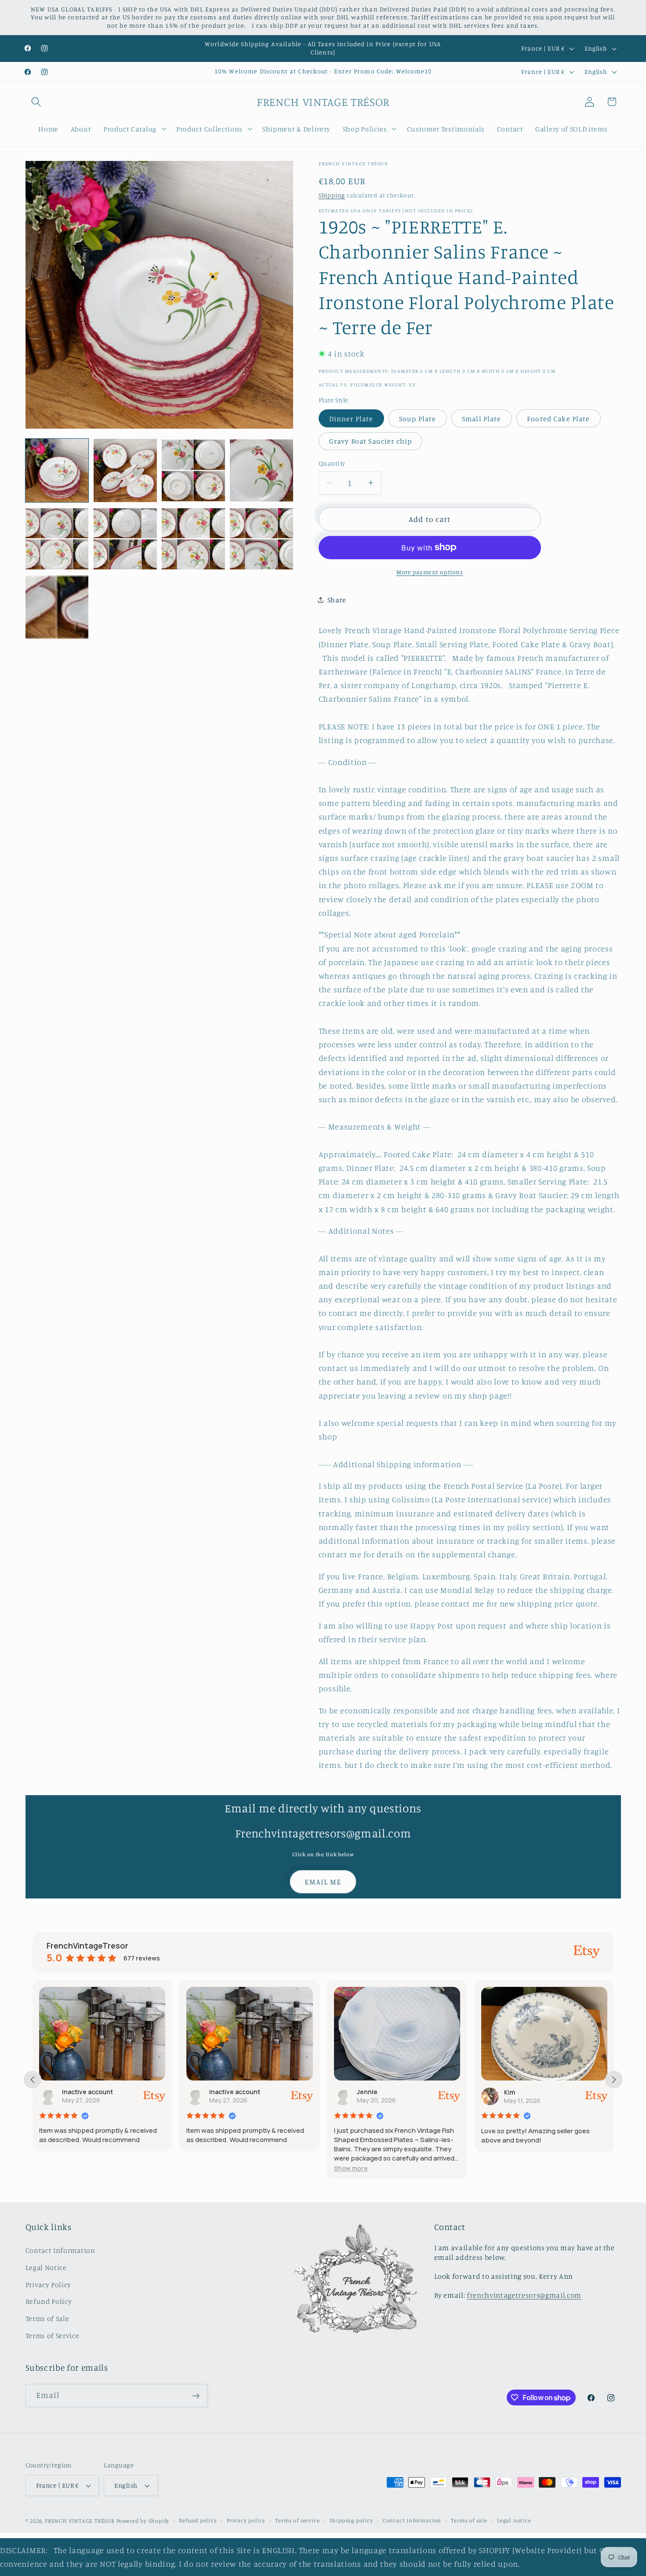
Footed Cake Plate (559, 418)
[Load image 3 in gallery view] (193, 470)
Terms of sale (469, 2520)
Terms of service (297, 2520)
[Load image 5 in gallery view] (57, 539)
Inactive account (87, 2092)
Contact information (412, 2520)
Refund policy (198, 2520)
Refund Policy (49, 2301)
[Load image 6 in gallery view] (125, 539)
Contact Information (60, 2250)
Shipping (332, 195)
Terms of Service (53, 2336)
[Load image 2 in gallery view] (125, 470)
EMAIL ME (323, 1881)
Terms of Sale (47, 2318)
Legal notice (514, 2520)
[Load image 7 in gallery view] (193, 539)
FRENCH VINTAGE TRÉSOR (81, 2521)
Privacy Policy (49, 2284)
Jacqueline (521, 2092)
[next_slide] (614, 2080)
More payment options (430, 571)
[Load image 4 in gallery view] (261, 470)
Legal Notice (46, 2267)
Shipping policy (351, 2520)
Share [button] (337, 599)
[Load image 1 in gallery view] (57, 470)
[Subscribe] (196, 2396)
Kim (362, 2092)
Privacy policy (246, 2520)
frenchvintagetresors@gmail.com (524, 2295)
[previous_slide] (33, 2080)
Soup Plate (418, 418)
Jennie (220, 2092)
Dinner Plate (351, 418)
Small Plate (482, 418)
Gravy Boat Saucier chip (370, 441)
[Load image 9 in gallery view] (57, 607)
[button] (37, 102)
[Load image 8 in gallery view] (261, 539)
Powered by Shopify (143, 2521)
